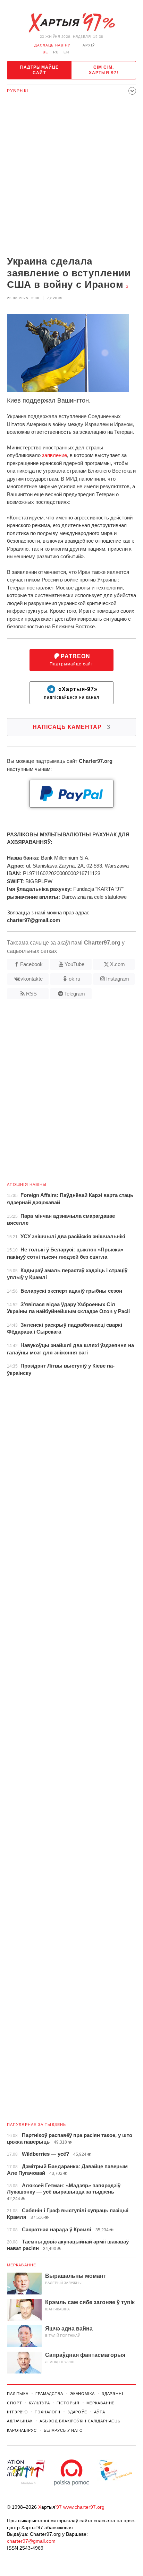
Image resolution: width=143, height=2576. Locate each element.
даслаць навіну (52, 45)
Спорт (14, 2403)
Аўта (100, 2412)
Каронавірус (22, 2430)
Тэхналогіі (48, 2412)
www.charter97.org (84, 2507)
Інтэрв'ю (17, 2412)
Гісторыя (68, 2403)
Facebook (31, 964)
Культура (39, 2403)
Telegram (75, 994)
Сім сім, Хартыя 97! (104, 70)
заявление (54, 455)
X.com (117, 964)
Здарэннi (112, 2394)
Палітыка (18, 2394)
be (45, 52)
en (66, 52)
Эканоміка (82, 2394)
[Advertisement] (71, 177)
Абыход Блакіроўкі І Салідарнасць (80, 2421)
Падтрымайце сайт (39, 70)
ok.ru (74, 979)
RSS (31, 994)
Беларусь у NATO (63, 2430)
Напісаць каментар (71, 727)
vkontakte (32, 979)
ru (56, 52)
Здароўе (77, 2412)
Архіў (89, 45)
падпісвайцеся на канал (72, 693)
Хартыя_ (71, 23)
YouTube (74, 964)
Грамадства (49, 2394)
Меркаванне (22, 2265)
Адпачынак (20, 2421)
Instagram (118, 979)
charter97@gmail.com (31, 2541)
